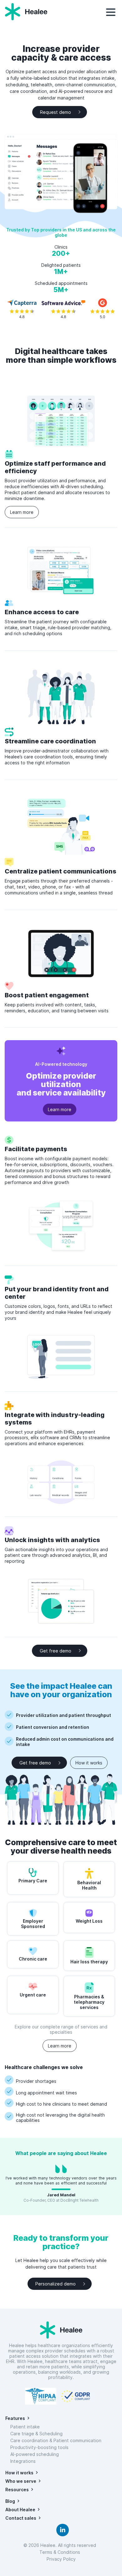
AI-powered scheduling (35, 2454)
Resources (17, 2490)
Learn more (22, 512)
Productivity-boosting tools (39, 2447)
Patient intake (25, 2427)
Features (15, 2418)
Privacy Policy (61, 2559)
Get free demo (56, 1651)
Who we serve (21, 2481)
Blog (10, 2501)
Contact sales (21, 2518)
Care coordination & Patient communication (56, 2440)
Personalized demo (56, 2284)
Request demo (56, 112)
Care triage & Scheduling (36, 2434)
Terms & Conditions (61, 2552)
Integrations (23, 2461)
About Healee (20, 2510)
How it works (89, 1763)
